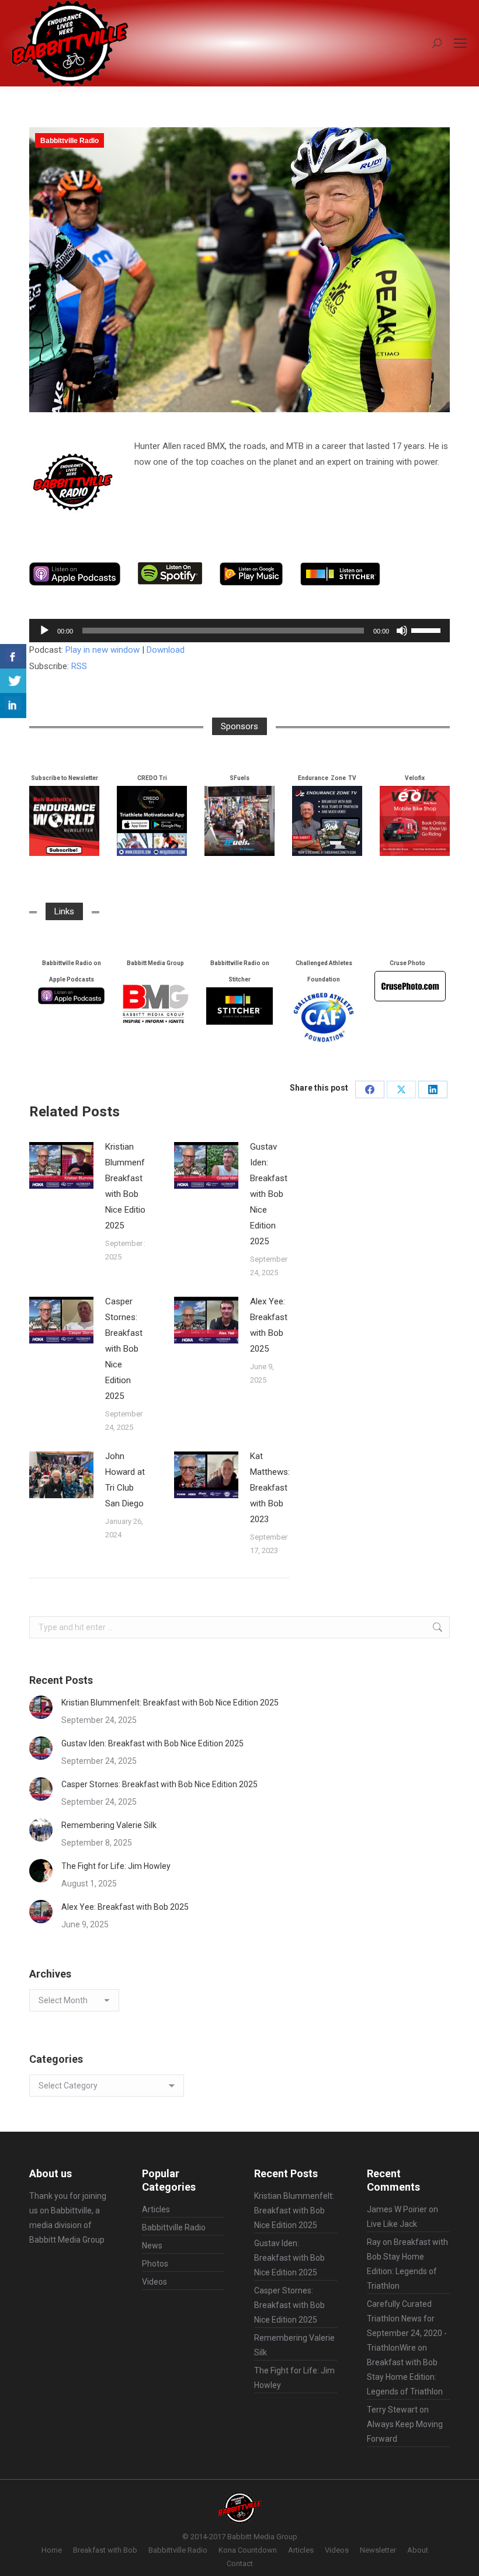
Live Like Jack (392, 2224)
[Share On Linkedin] (13, 706)
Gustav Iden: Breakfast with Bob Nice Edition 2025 (269, 1194)
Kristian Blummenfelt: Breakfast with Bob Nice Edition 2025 (131, 1186)
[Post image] (61, 1165)
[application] (239, 631)
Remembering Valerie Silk (109, 1825)
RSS (79, 666)
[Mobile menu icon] (460, 43)
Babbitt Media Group (67, 2240)
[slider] (428, 629)
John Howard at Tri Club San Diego (125, 1480)
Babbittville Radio (70, 141)
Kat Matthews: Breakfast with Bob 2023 (270, 1488)
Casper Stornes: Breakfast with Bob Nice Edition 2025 (124, 1349)
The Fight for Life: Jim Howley (116, 1866)
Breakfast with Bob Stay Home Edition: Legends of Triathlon (405, 2377)
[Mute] (402, 631)
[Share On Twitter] (13, 681)
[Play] (44, 631)
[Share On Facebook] (13, 657)
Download (166, 650)
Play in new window (103, 650)
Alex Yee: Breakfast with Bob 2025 (269, 1325)
